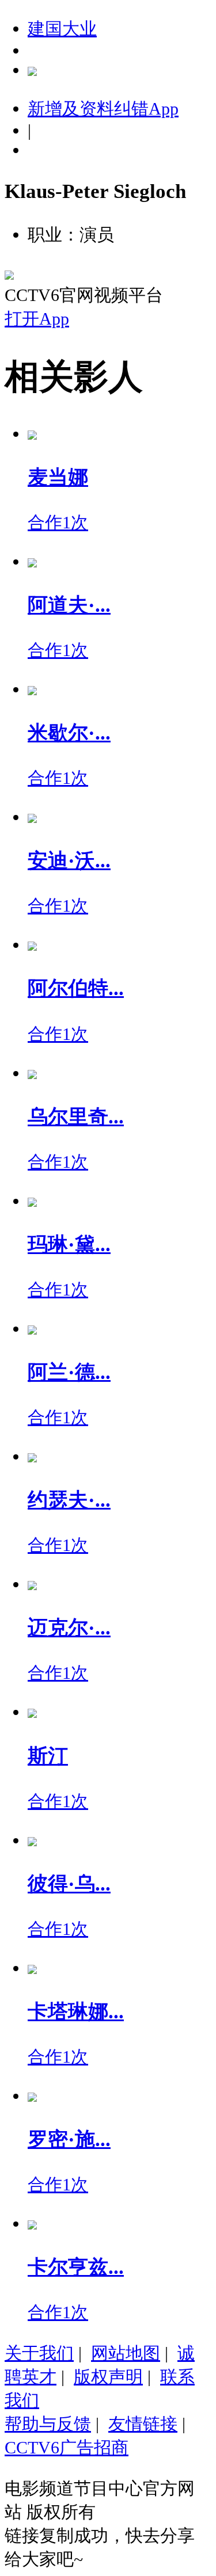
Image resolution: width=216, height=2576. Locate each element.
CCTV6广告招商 (67, 2447)
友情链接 (143, 2424)
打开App (37, 319)
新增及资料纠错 (103, 108)
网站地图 (126, 2353)
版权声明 (108, 2377)
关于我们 (39, 2353)
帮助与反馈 (48, 2424)
